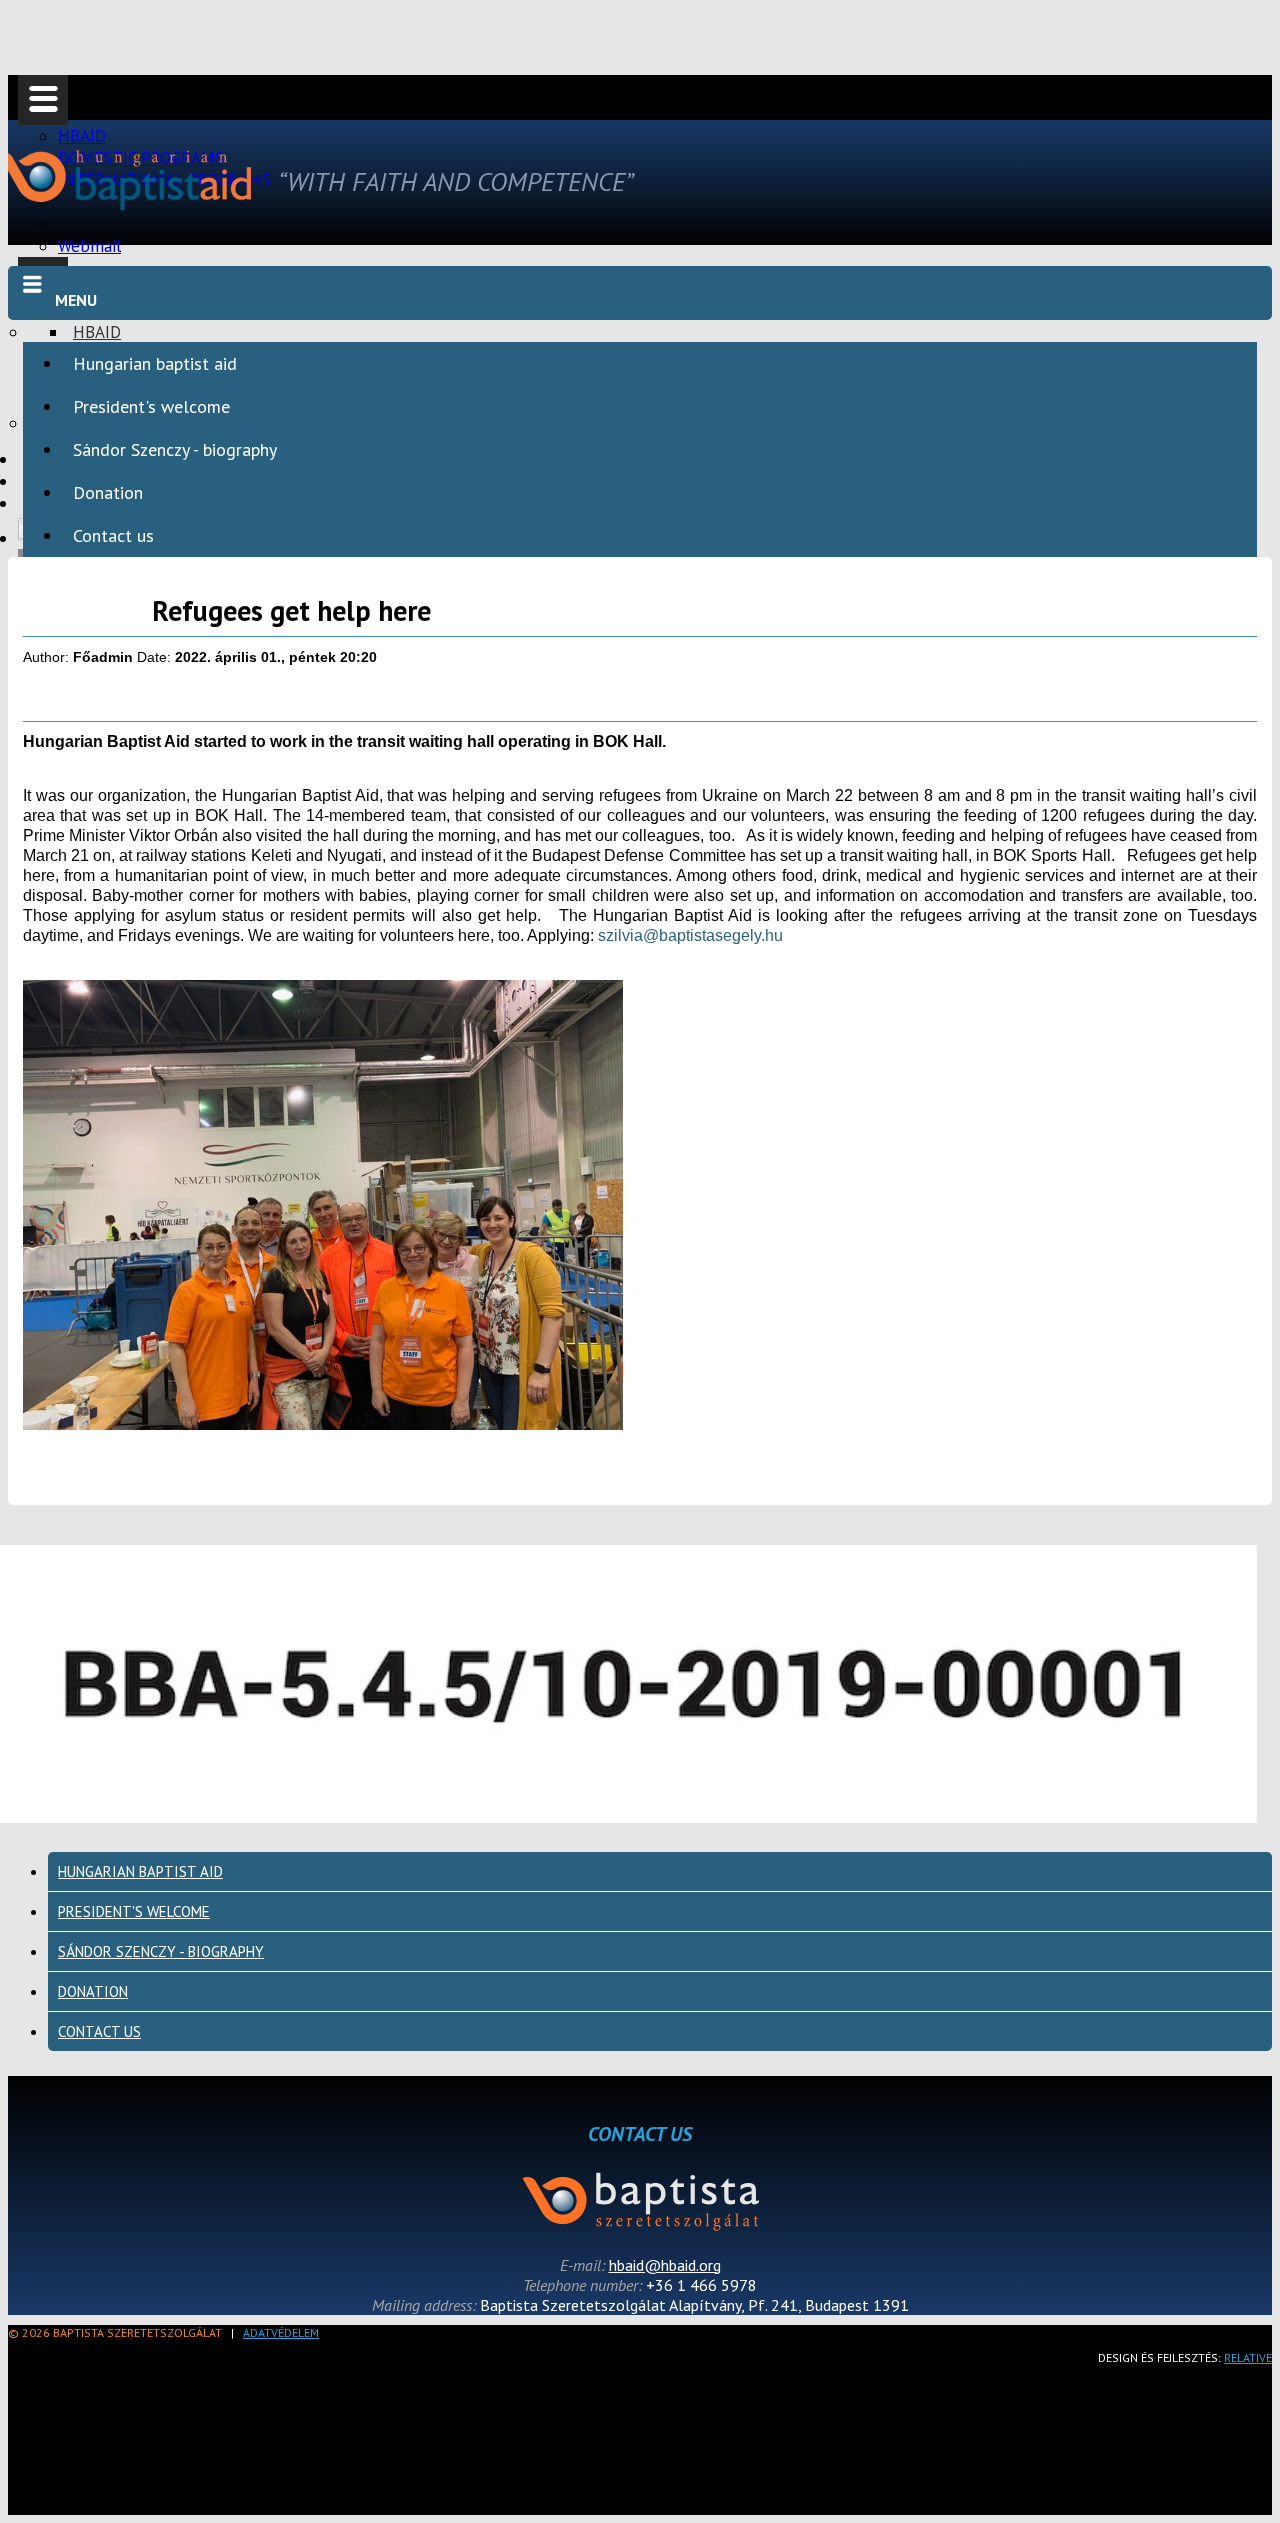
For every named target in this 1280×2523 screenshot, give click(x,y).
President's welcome (151, 406)
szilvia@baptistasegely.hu (690, 935)
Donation (108, 492)
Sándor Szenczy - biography (175, 449)
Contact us (113, 535)
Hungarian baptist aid (155, 363)
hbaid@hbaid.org (665, 2265)
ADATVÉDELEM (281, 2332)
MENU (76, 300)
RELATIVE (1248, 2357)
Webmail (89, 246)
